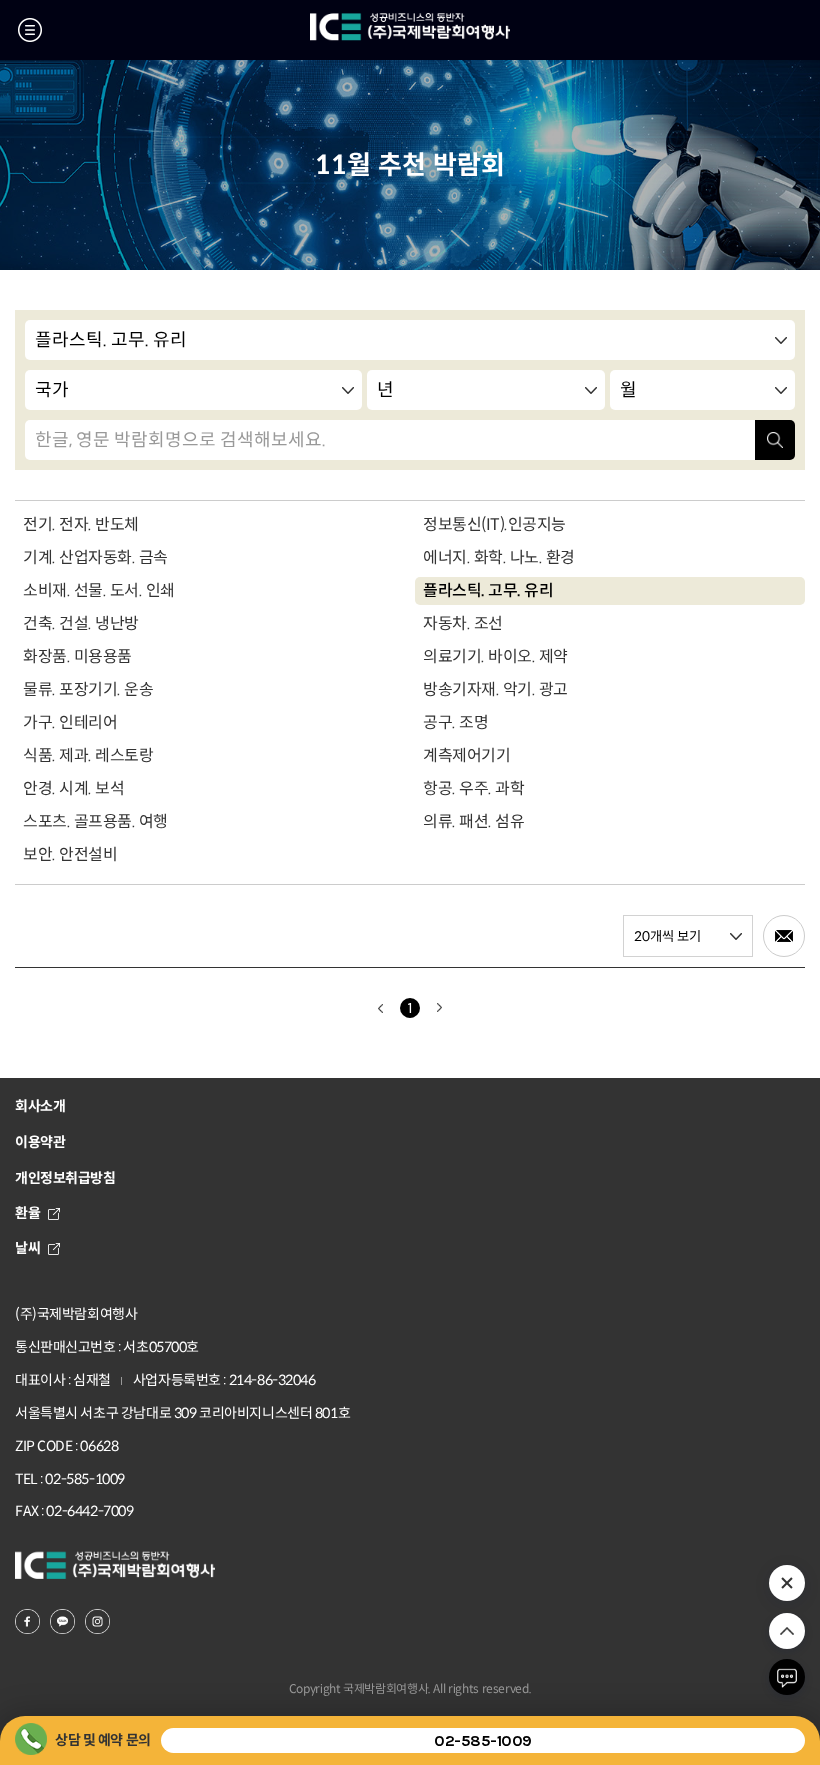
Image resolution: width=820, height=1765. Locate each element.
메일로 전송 (784, 936)
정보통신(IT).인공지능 (494, 524)
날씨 (27, 1248)
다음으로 (440, 1008)
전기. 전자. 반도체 (81, 524)
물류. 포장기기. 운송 (88, 689)
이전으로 (380, 1008)
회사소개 (40, 1106)
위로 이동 (787, 1631)
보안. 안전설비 (70, 854)
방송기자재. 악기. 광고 (495, 689)
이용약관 (40, 1142)
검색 (775, 440)
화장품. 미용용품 (77, 656)
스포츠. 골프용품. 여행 (95, 821)
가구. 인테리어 (70, 722)
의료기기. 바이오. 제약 (495, 656)
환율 (27, 1213)
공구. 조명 (455, 722)
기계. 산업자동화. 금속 (95, 557)
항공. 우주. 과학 (473, 788)
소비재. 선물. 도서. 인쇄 (99, 590)
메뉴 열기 (30, 30)
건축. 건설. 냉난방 (81, 623)
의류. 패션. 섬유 (473, 821)
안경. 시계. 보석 (73, 788)
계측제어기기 (466, 755)
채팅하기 (787, 1677)
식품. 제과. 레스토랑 (88, 755)
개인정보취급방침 (65, 1178)
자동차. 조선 (463, 623)
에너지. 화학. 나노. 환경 (499, 557)
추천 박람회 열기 (787, 1583)
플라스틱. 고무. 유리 (488, 590)
